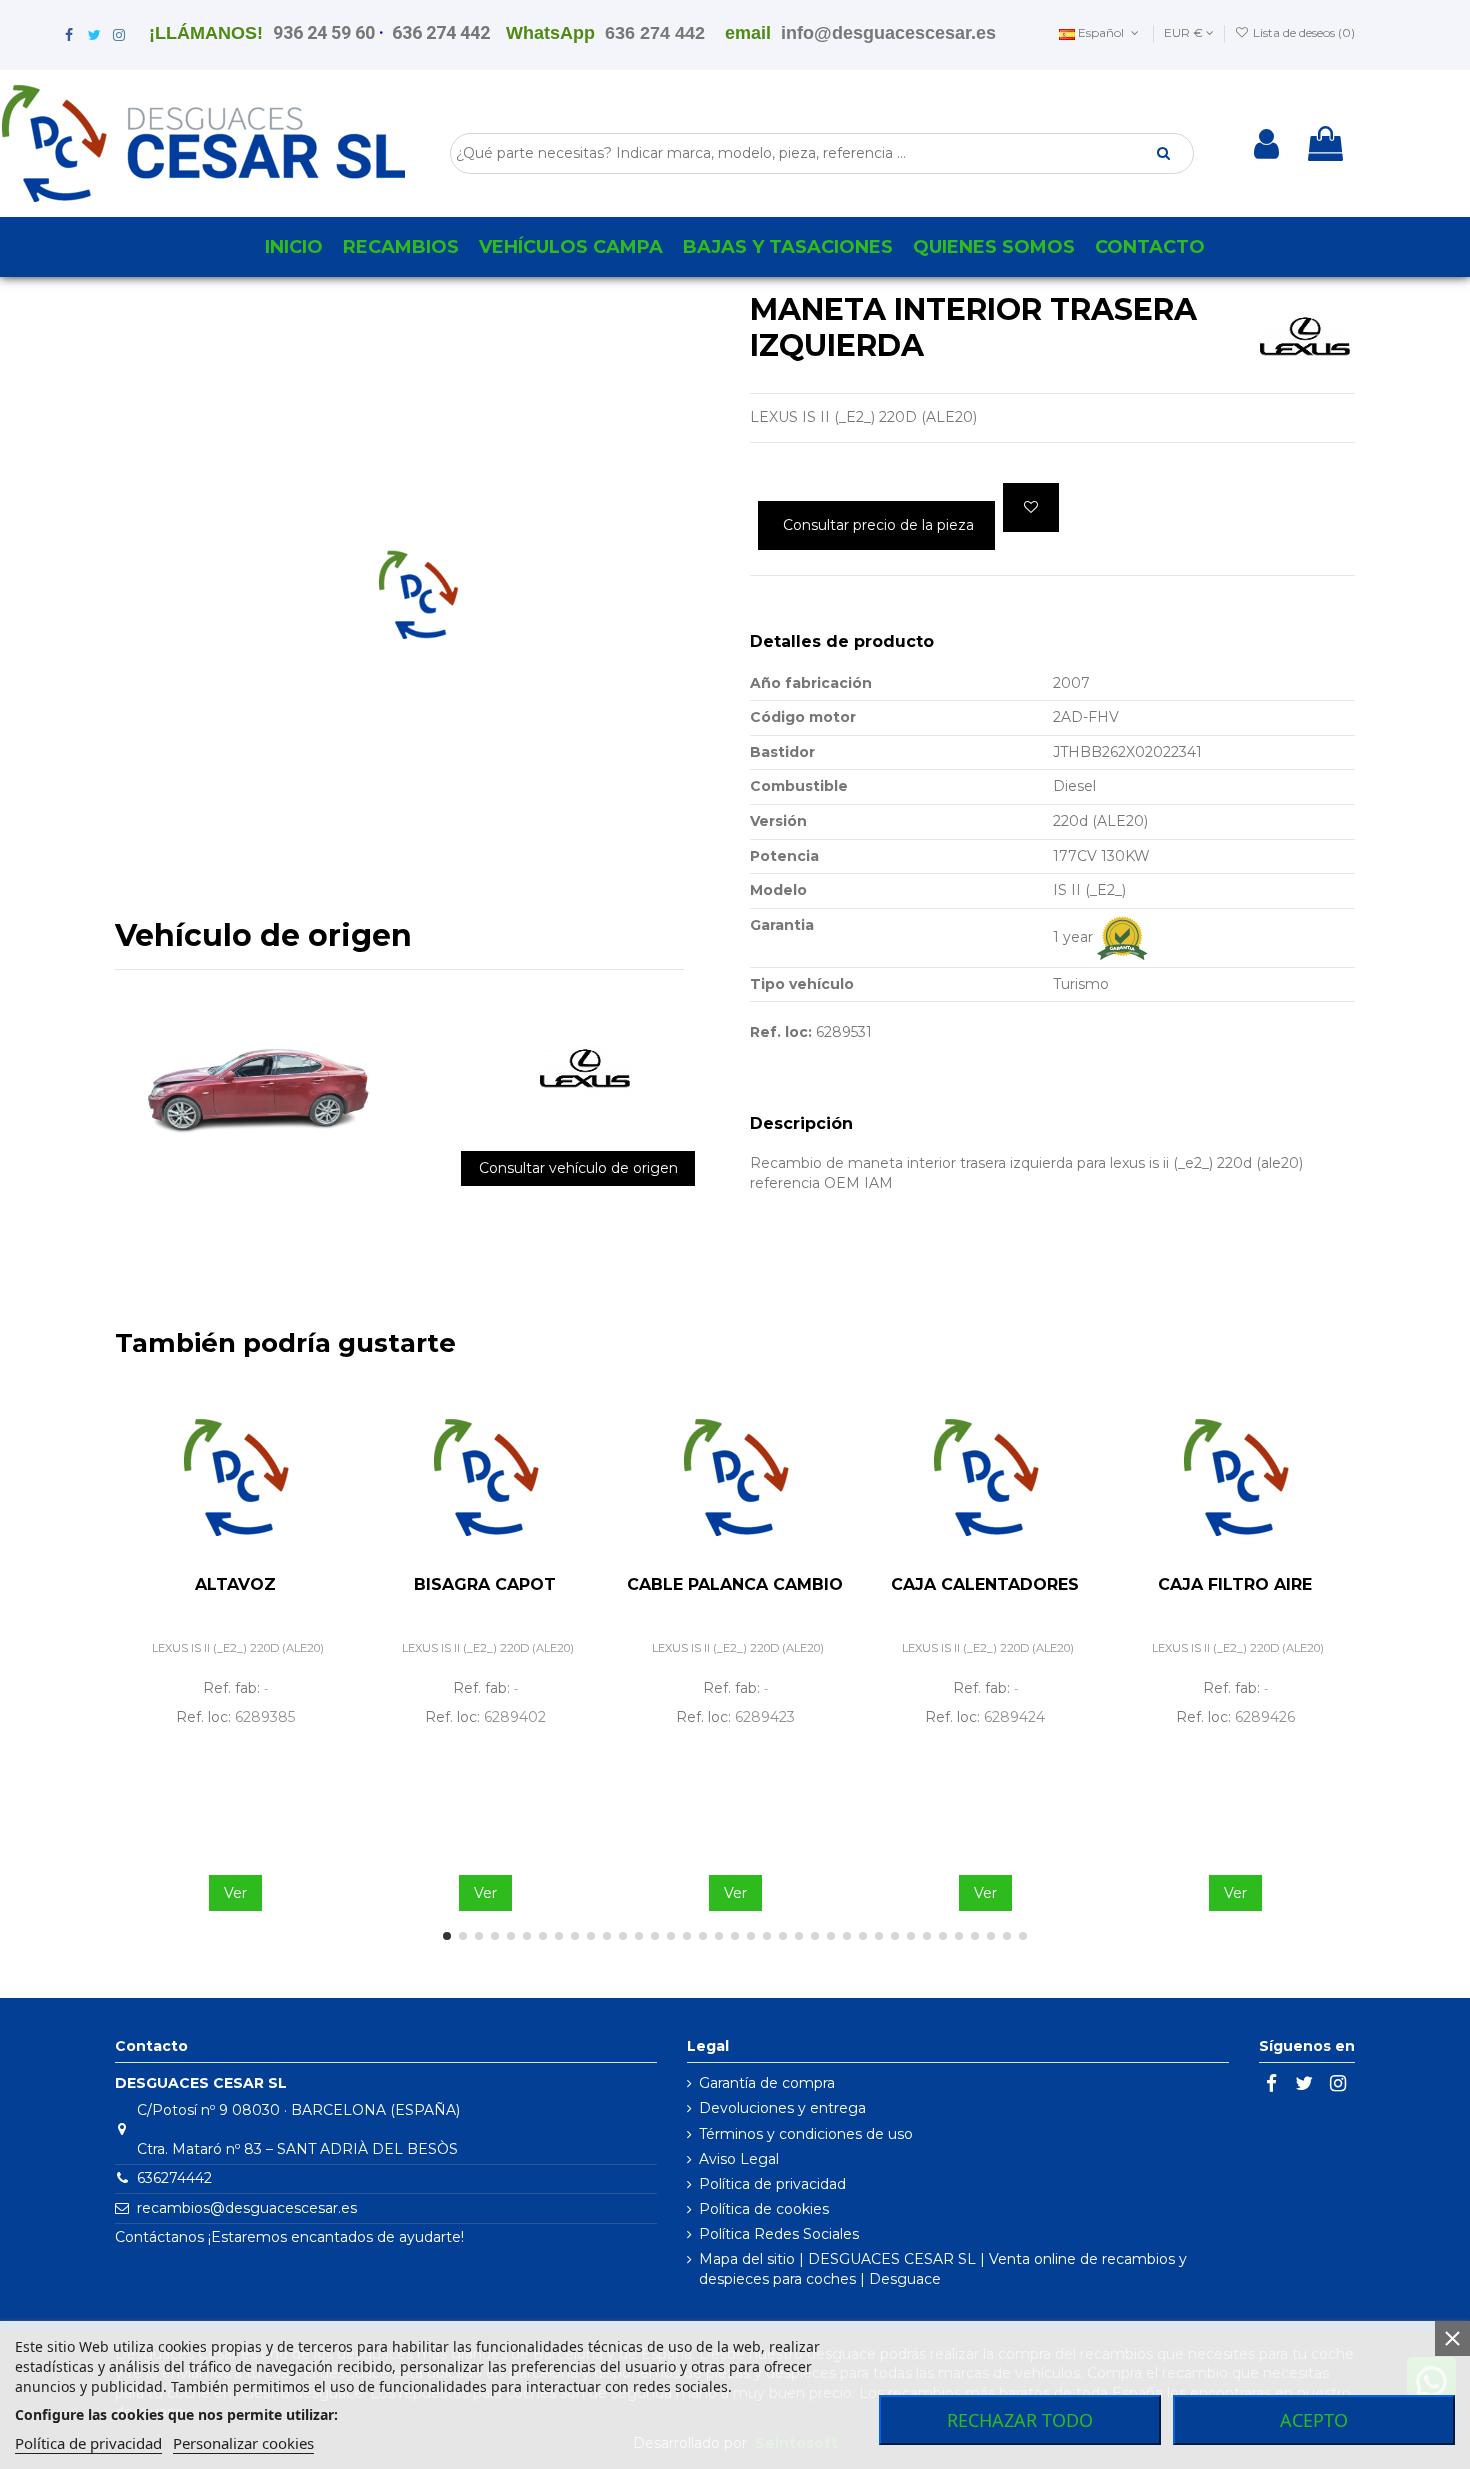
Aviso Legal (739, 2159)
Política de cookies (764, 2209)
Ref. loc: (781, 1032)
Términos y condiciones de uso (806, 2134)
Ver (235, 1893)
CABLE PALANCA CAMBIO (735, 1584)
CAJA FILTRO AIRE (1235, 1584)
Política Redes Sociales (779, 2234)
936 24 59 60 (324, 32)
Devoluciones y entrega (782, 2108)
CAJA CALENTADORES (985, 1584)
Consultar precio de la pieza (878, 525)
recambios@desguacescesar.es (247, 2208)
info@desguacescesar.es (888, 33)
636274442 (174, 2178)
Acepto (1314, 2420)
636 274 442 (441, 32)
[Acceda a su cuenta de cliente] (1266, 144)
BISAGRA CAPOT (485, 1584)
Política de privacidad (772, 2184)
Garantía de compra (767, 2083)
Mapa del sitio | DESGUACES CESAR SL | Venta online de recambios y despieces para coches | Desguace (943, 2269)
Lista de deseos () (1302, 32)
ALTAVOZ (235, 1584)
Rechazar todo (1020, 2420)
